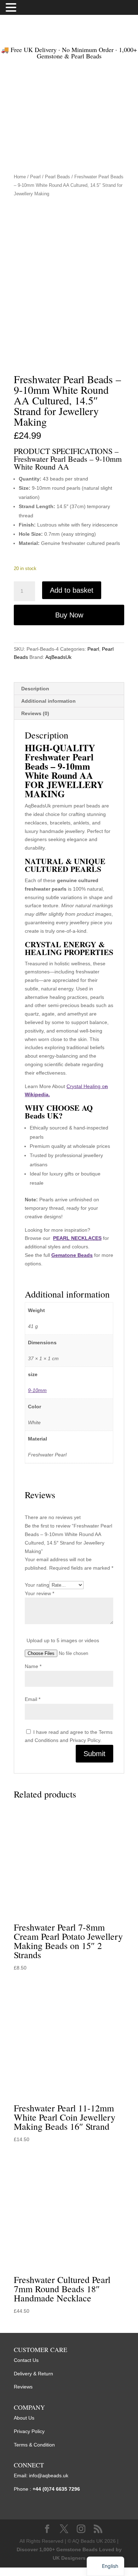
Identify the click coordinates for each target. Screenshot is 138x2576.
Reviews (23, 2387)
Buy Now (69, 615)
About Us (24, 2418)
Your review (39, 1593)
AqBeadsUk (58, 657)
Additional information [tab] (48, 701)
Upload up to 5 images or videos (63, 1640)
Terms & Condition (34, 2445)
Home (20, 177)
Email (33, 1699)
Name (33, 1666)
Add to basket (72, 590)
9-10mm (37, 1390)
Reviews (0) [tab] (35, 713)
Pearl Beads (57, 177)
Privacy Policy (29, 2431)
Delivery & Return (33, 2374)
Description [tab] (35, 689)
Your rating (37, 1585)
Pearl (35, 177)
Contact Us (26, 2360)
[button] (12, 8)
